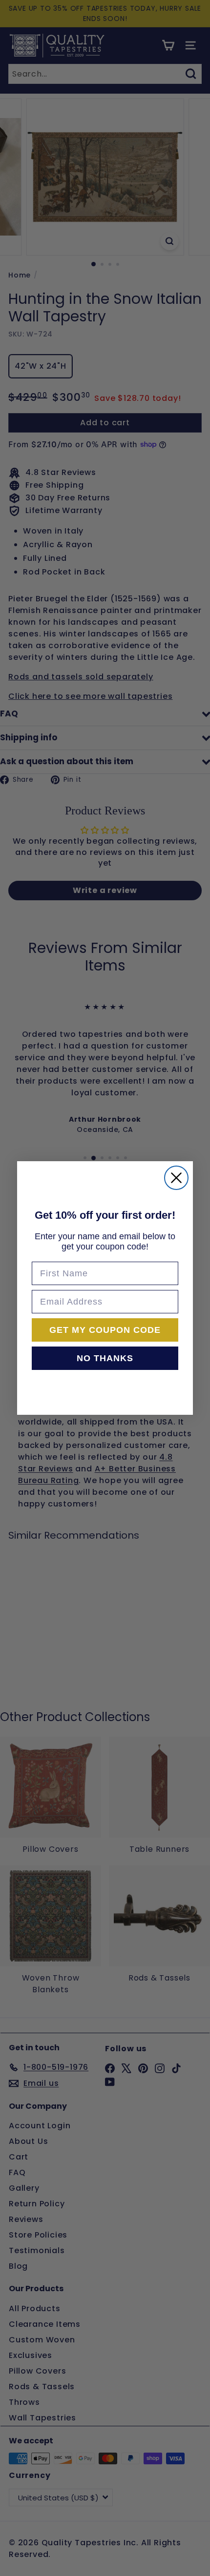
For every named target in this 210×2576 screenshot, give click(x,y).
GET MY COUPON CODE (105, 1330)
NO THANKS (105, 1358)
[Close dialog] (176, 1178)
